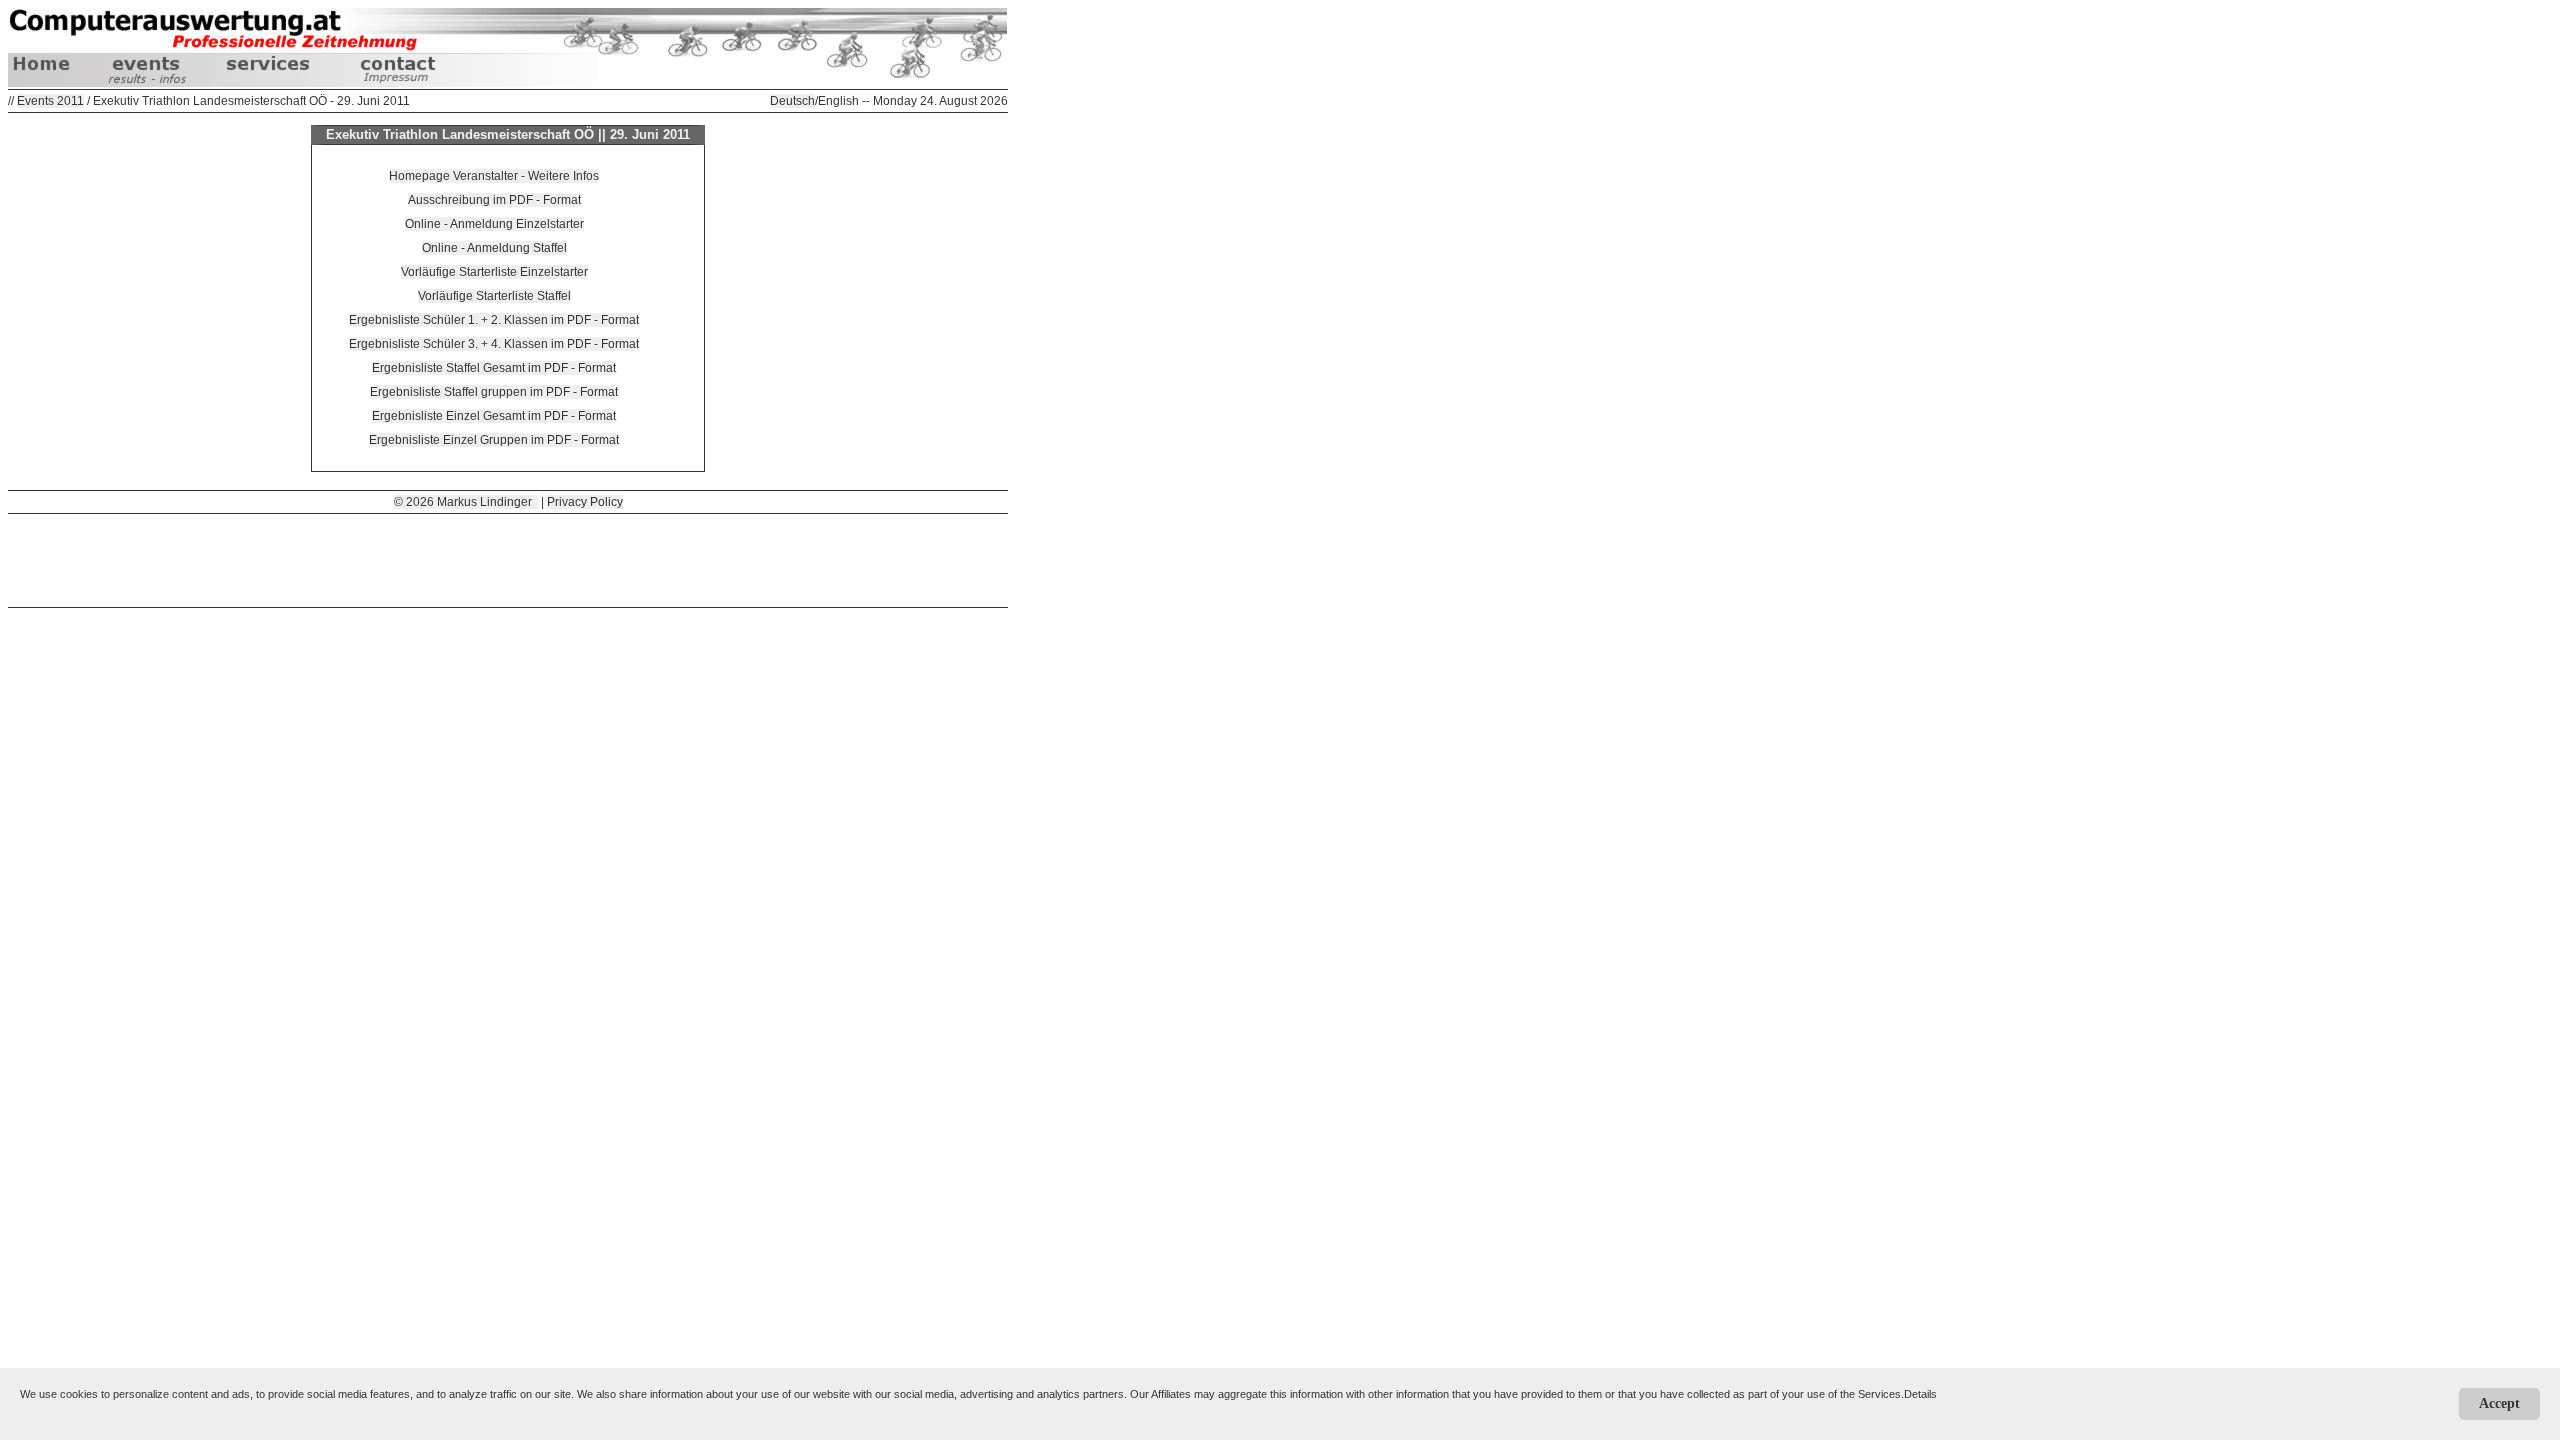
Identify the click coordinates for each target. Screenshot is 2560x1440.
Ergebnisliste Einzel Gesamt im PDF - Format (494, 416)
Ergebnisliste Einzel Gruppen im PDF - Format (494, 440)
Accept (2499, 1403)
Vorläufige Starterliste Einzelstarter (494, 272)
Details (1920, 1394)
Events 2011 (50, 101)
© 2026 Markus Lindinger (466, 502)
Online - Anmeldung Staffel (494, 248)
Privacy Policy (585, 502)
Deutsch (792, 101)
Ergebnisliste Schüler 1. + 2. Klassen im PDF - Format (494, 320)
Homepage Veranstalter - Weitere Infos (494, 176)
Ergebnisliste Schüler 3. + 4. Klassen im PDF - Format (494, 344)
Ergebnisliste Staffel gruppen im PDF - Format (494, 392)
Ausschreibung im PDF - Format (494, 200)
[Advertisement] (508, 559)
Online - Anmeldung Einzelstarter (494, 224)
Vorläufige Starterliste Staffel (494, 296)
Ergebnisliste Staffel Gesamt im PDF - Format (494, 368)
